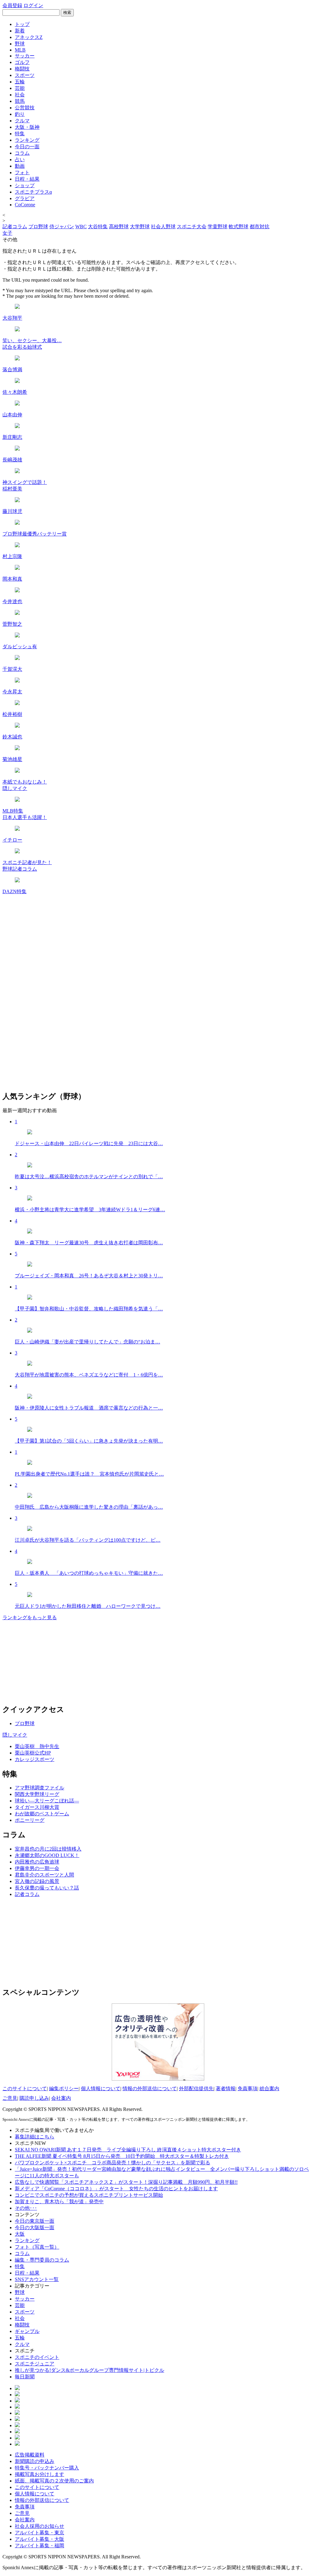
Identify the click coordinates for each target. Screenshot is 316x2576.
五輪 (20, 82)
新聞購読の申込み (35, 2461)
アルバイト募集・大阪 (39, 2539)
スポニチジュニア (35, 2364)
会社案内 (61, 2098)
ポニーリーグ (30, 1820)
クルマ (22, 121)
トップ (22, 24)
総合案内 (269, 2089)
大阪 (20, 2234)
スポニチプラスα (33, 192)
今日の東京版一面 (35, 2221)
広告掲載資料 (30, 2455)
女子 (7, 233)
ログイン (33, 5)
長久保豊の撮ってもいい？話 (47, 1888)
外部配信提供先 (196, 2089)
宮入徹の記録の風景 (37, 1881)
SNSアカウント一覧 (37, 2279)
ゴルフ (22, 62)
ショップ (25, 185)
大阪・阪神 (27, 127)
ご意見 (10, 2098)
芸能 (20, 88)
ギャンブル (27, 2331)
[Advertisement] (49, 1941)
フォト (22, 172)
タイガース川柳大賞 (37, 1807)
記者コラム (15, 227)
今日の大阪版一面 (35, 2227)
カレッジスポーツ (35, 1759)
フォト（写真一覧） (37, 2247)
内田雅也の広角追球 (37, 1862)
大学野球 (140, 227)
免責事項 (247, 2089)
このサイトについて (25, 2089)
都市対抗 (260, 227)
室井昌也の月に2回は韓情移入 (48, 1849)
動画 (20, 166)
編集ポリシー (64, 2089)
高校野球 (119, 227)
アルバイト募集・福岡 (39, 2546)
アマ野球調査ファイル (39, 1788)
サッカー (25, 56)
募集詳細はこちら (35, 2137)
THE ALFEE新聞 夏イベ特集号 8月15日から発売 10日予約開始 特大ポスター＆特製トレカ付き (122, 2156)
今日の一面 (27, 147)
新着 (20, 31)
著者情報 (226, 2089)
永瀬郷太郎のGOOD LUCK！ (47, 1855)
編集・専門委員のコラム (42, 2260)
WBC (81, 227)
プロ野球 (38, 227)
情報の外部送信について (150, 2089)
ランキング (27, 140)
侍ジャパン (62, 227)
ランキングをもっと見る (30, 1618)
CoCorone (25, 205)
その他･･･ (26, 2208)
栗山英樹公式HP (33, 1753)
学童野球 (218, 227)
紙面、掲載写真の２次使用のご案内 (54, 2481)
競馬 (20, 101)
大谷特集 (98, 227)
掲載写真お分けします (39, 2474)
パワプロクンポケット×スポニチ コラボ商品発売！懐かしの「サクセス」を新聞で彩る (112, 2163)
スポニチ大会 (192, 227)
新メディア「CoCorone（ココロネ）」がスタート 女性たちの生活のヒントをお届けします (116, 2189)
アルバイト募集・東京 (39, 2533)
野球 (20, 44)
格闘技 (22, 69)
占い (20, 160)
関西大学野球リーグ (37, 1794)
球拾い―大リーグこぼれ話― (47, 1801)
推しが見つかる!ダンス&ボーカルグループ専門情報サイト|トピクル (89, 2370)
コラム (22, 153)
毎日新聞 (25, 2377)
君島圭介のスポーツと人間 (44, 1875)
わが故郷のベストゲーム (42, 1814)
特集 (20, 134)
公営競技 (25, 108)
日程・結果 (27, 179)
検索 (67, 13)
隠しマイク (15, 1735)
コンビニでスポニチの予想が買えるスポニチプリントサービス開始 (89, 2195)
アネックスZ (29, 37)
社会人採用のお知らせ (39, 2526)
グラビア (25, 198)
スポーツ (25, 75)
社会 (20, 95)
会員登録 (12, 5)
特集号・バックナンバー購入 (47, 2468)
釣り (20, 114)
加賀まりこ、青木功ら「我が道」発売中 (59, 2202)
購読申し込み (34, 2098)
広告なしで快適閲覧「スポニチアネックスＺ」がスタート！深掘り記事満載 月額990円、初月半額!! (126, 2182)
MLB (20, 50)
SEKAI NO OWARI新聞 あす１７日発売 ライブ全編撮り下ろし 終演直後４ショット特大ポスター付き (128, 2150)
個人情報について (101, 2089)
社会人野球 (163, 227)
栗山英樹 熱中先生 (37, 1746)
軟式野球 (239, 227)
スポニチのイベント (37, 2357)
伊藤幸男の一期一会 (37, 1868)
